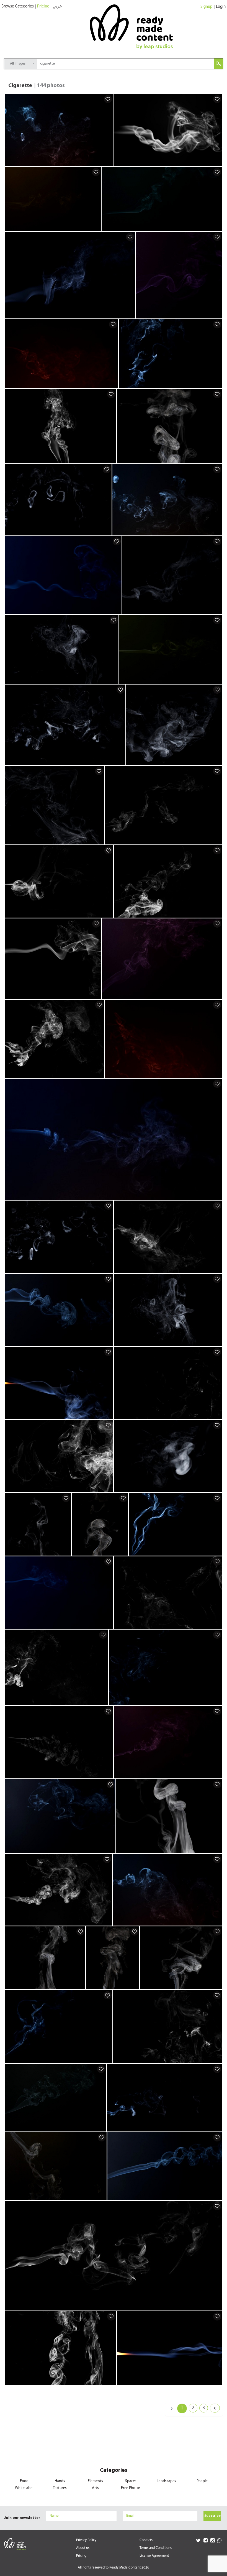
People (202, 2481)
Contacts (146, 2540)
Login (221, 7)
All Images (18, 64)
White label (24, 2488)
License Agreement (154, 2556)
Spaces (131, 2481)
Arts (95, 2488)
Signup (207, 7)
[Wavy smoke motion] (108, 162)
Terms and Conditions (156, 2548)
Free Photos (131, 2488)
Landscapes (166, 2481)
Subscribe (212, 2516)
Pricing (43, 7)
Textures (60, 2488)
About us (83, 2548)
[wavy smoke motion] (96, 226)
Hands (60, 2481)
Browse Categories (18, 7)
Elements (95, 2481)
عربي (57, 7)
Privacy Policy (86, 2540)
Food (24, 2481)
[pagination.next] (215, 2408)
